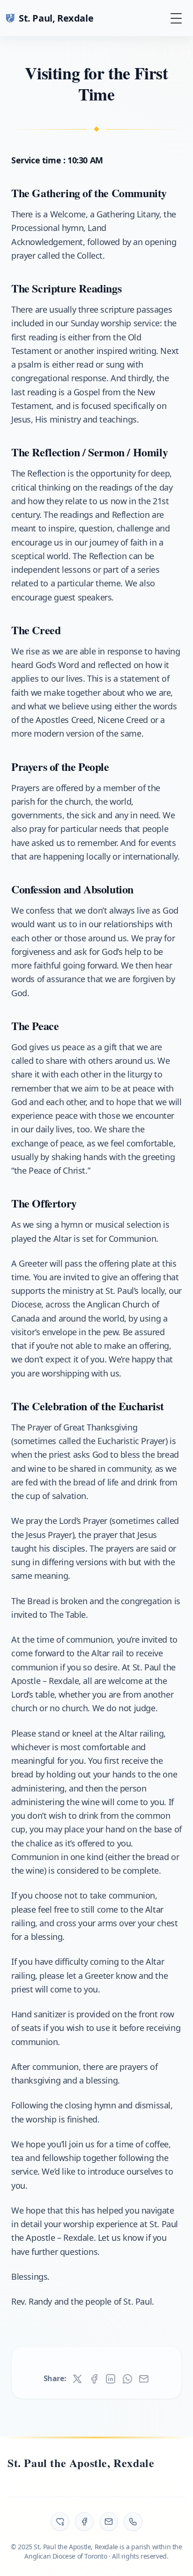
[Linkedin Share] (111, 2379)
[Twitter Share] (77, 2379)
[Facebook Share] (94, 2379)
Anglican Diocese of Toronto (66, 2556)
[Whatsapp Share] (127, 2379)
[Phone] (133, 2522)
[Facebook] (84, 2522)
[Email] (109, 2522)
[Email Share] (144, 2379)
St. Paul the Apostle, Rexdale (81, 2463)
